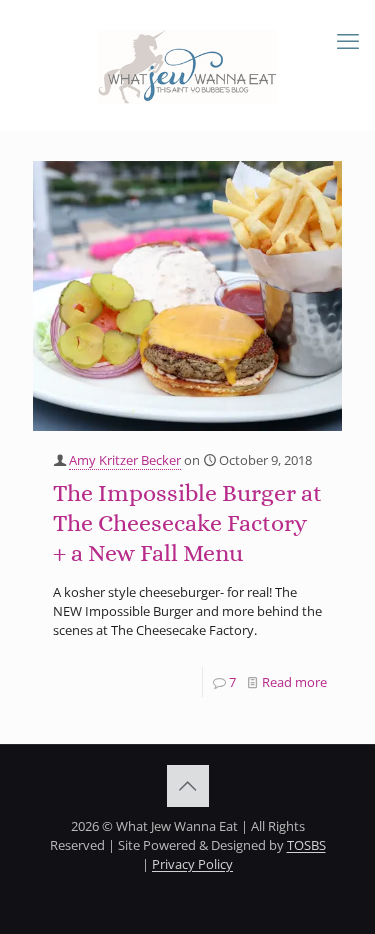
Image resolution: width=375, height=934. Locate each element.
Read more (294, 682)
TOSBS (306, 845)
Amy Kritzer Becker (125, 460)
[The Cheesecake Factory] (187, 296)
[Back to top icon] (188, 786)
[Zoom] (319, 182)
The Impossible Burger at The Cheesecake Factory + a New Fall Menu (187, 523)
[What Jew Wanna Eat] (187, 65)
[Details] (319, 207)
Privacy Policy (192, 864)
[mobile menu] (348, 40)
